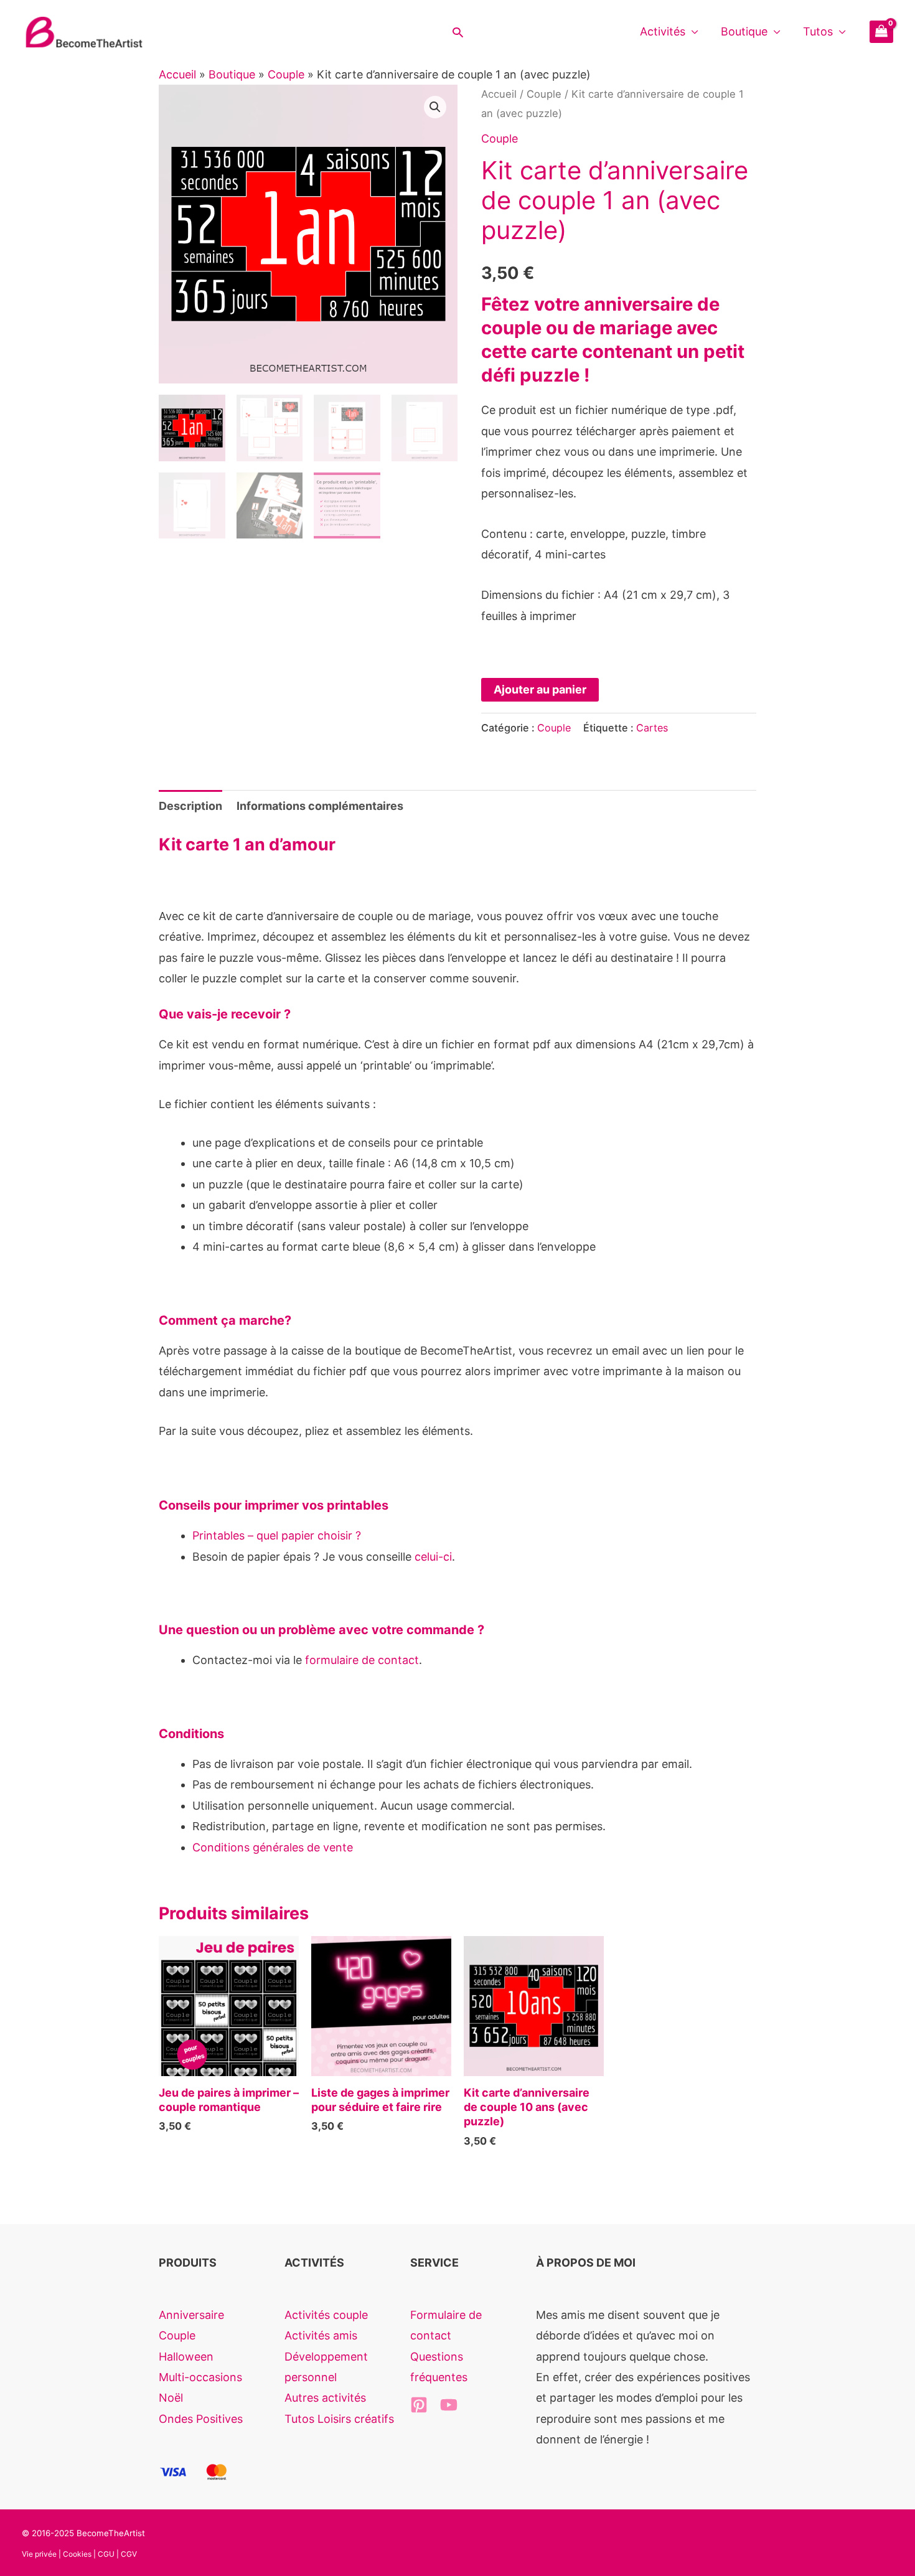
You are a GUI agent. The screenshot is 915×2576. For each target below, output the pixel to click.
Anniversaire (191, 2315)
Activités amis (321, 2335)
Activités (663, 31)
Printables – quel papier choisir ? (277, 1535)
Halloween (186, 2357)
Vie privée (39, 2554)
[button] (458, 32)
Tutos (818, 31)
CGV (129, 2554)
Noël (171, 2398)
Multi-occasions (200, 2377)
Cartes (652, 728)
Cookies (77, 2554)
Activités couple (326, 2315)
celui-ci (433, 1557)
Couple (286, 74)
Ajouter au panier (540, 689)
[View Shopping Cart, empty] (881, 32)
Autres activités (325, 2398)
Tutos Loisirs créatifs (339, 2419)
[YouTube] (449, 2405)
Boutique (744, 31)
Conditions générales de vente (273, 1847)
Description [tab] (190, 806)
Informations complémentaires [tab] (320, 806)
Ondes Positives (201, 2419)
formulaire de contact (362, 1660)
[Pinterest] (419, 2405)
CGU (106, 2554)
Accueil (177, 74)
